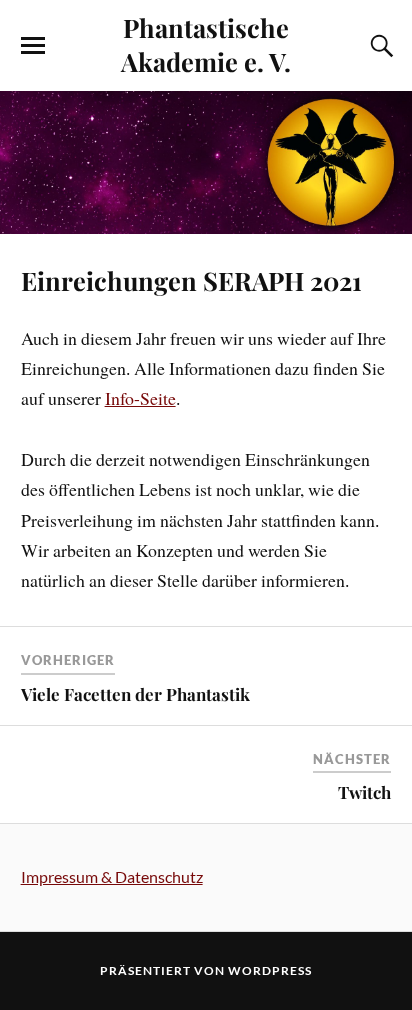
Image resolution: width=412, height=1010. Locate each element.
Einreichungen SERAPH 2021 (191, 280)
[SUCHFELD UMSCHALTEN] (379, 46)
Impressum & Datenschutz (112, 876)
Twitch (364, 792)
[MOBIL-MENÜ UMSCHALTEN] (33, 46)
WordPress (270, 970)
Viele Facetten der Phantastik (135, 694)
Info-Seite (140, 398)
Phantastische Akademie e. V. (206, 44)
